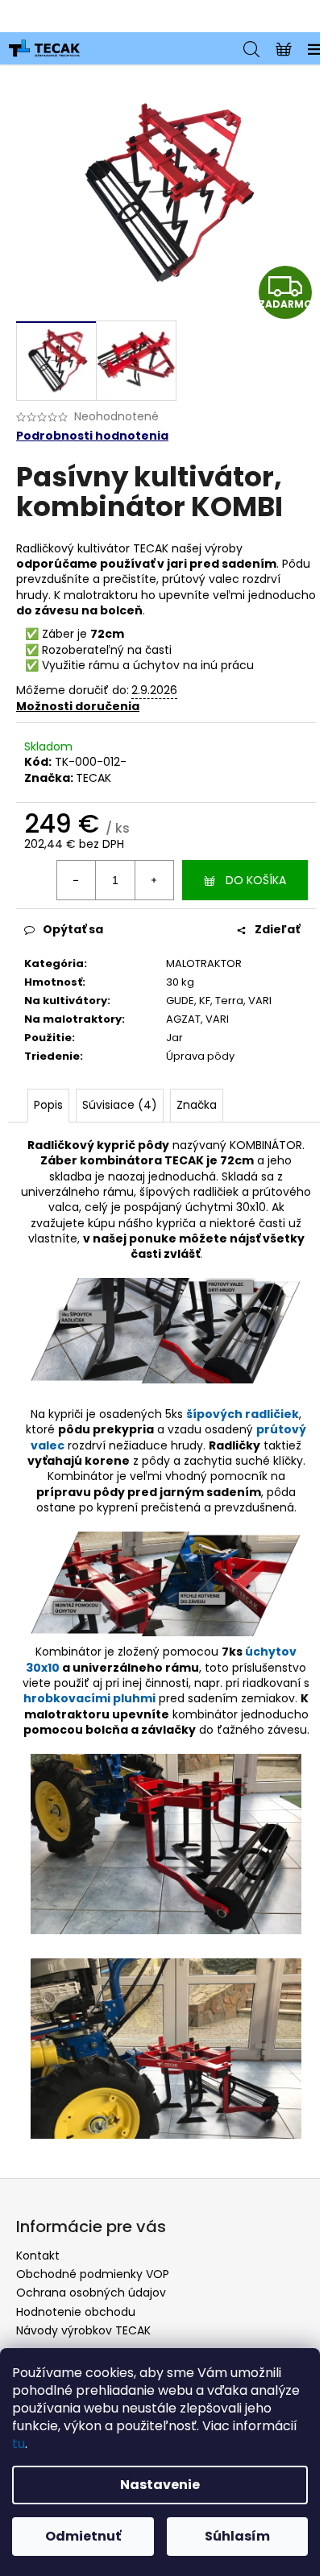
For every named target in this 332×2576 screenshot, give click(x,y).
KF (205, 1001)
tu (19, 2444)
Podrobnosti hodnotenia (92, 436)
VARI (260, 1001)
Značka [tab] (197, 1105)
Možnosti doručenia (78, 706)
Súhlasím (237, 2536)
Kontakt (38, 2256)
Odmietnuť (83, 2536)
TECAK (93, 778)
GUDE (180, 1001)
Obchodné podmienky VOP (93, 2274)
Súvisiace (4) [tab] (120, 1105)
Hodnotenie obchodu (76, 2312)
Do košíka (256, 880)
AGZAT (183, 1019)
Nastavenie (160, 2485)
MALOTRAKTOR (204, 963)
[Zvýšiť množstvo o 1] (154, 880)
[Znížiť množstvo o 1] (77, 880)
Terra (229, 1001)
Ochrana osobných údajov (91, 2293)
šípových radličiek (243, 1414)
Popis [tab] (48, 1105)
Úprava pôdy (200, 1056)
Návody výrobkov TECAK (83, 2330)
